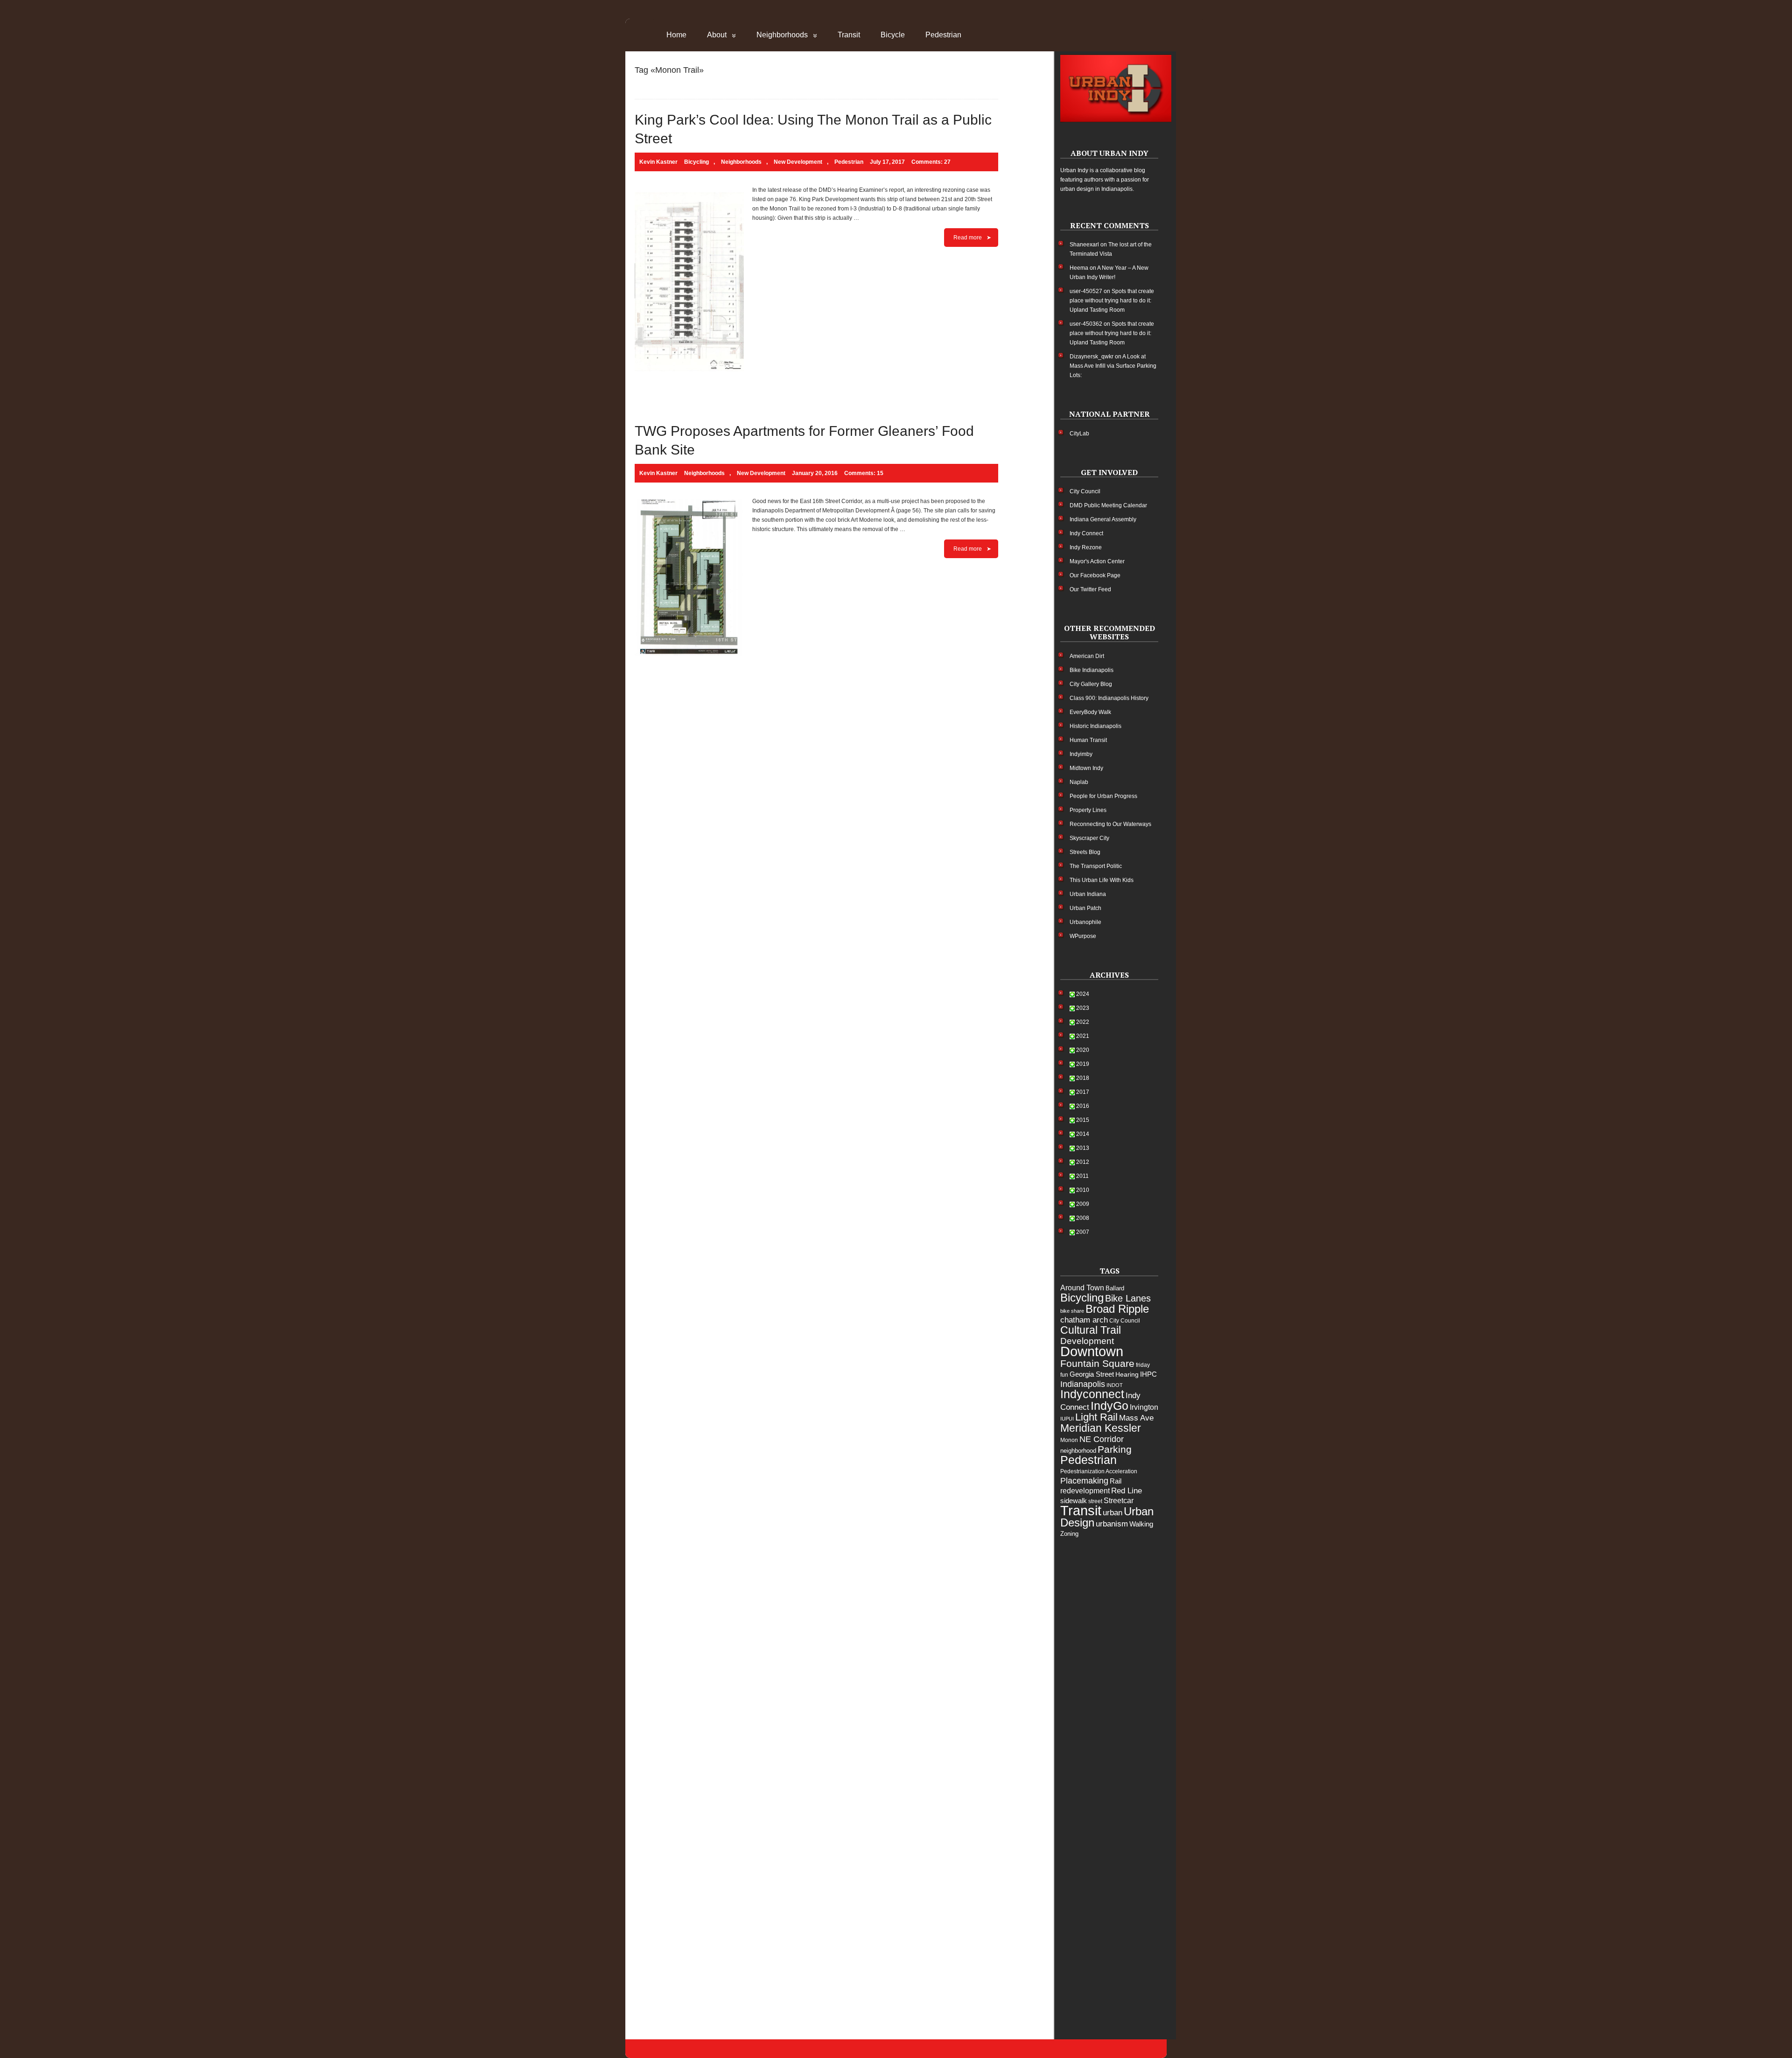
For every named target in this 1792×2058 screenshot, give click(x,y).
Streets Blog (1085, 852)
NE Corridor (1102, 1439)
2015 (1083, 1120)
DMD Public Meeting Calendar (1108, 505)
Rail (1116, 1481)
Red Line (1127, 1491)
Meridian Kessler (1101, 1428)
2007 (1083, 1232)
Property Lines (1088, 810)
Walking (1141, 1524)
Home (676, 35)
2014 (1083, 1134)
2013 (1083, 1148)
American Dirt (1087, 656)
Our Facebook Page (1095, 575)
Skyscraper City (1089, 838)
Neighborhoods (782, 35)
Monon (1069, 1440)
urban (1113, 1512)
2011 (1082, 1176)
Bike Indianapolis (1092, 670)
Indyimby (1081, 754)
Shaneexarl (1084, 245)
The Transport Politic (1096, 866)
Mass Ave (1136, 1418)
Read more (968, 238)
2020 (1083, 1050)
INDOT (1115, 1385)
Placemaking (1084, 1481)
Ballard (1115, 1288)
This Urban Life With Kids (1102, 880)
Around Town (1082, 1288)
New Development (798, 162)
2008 (1083, 1218)
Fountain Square (1097, 1363)
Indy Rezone (1086, 547)
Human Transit (1088, 740)
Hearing (1127, 1374)
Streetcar (1119, 1501)
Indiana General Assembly (1103, 519)
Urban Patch (1085, 908)
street (1095, 1501)
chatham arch (1084, 1320)
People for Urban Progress (1103, 796)
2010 (1083, 1190)
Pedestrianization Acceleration (1099, 1471)
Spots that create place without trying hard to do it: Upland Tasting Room (1112, 301)
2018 (1083, 1078)
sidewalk (1074, 1501)
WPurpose (1083, 936)
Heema (1079, 268)
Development (1087, 1341)
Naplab (1079, 782)
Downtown (1092, 1351)
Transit (849, 35)
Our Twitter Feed (1090, 589)
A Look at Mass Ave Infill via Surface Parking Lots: (1113, 366)
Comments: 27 (931, 162)
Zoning (1069, 1534)
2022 (1083, 1022)
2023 (1083, 1008)
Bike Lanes (1128, 1298)
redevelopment (1085, 1491)
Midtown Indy (1086, 768)
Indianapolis (1083, 1384)
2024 (1083, 994)
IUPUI (1067, 1419)
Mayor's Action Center (1097, 561)
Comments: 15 (864, 473)
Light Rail (1096, 1417)
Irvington (1144, 1407)
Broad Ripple (1117, 1309)
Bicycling (696, 162)
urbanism (1112, 1524)
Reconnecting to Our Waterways (1110, 824)
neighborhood (1078, 1451)
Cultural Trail (1091, 1330)
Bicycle (893, 35)
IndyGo (1109, 1406)
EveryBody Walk (1090, 712)
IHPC (1148, 1374)
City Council (1085, 491)
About (717, 35)
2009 (1083, 1204)
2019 (1083, 1064)
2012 (1083, 1162)
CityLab (1079, 434)
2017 (1083, 1092)
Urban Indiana (1088, 894)
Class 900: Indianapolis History (1109, 698)
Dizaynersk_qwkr (1092, 357)
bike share (1072, 1311)
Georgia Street (1092, 1374)
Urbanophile (1085, 922)
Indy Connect (1086, 533)
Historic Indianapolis (1095, 726)
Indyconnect (1092, 1394)
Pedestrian (943, 35)
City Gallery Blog (1091, 684)
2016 (1083, 1106)
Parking (1115, 1449)
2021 (1083, 1036)
